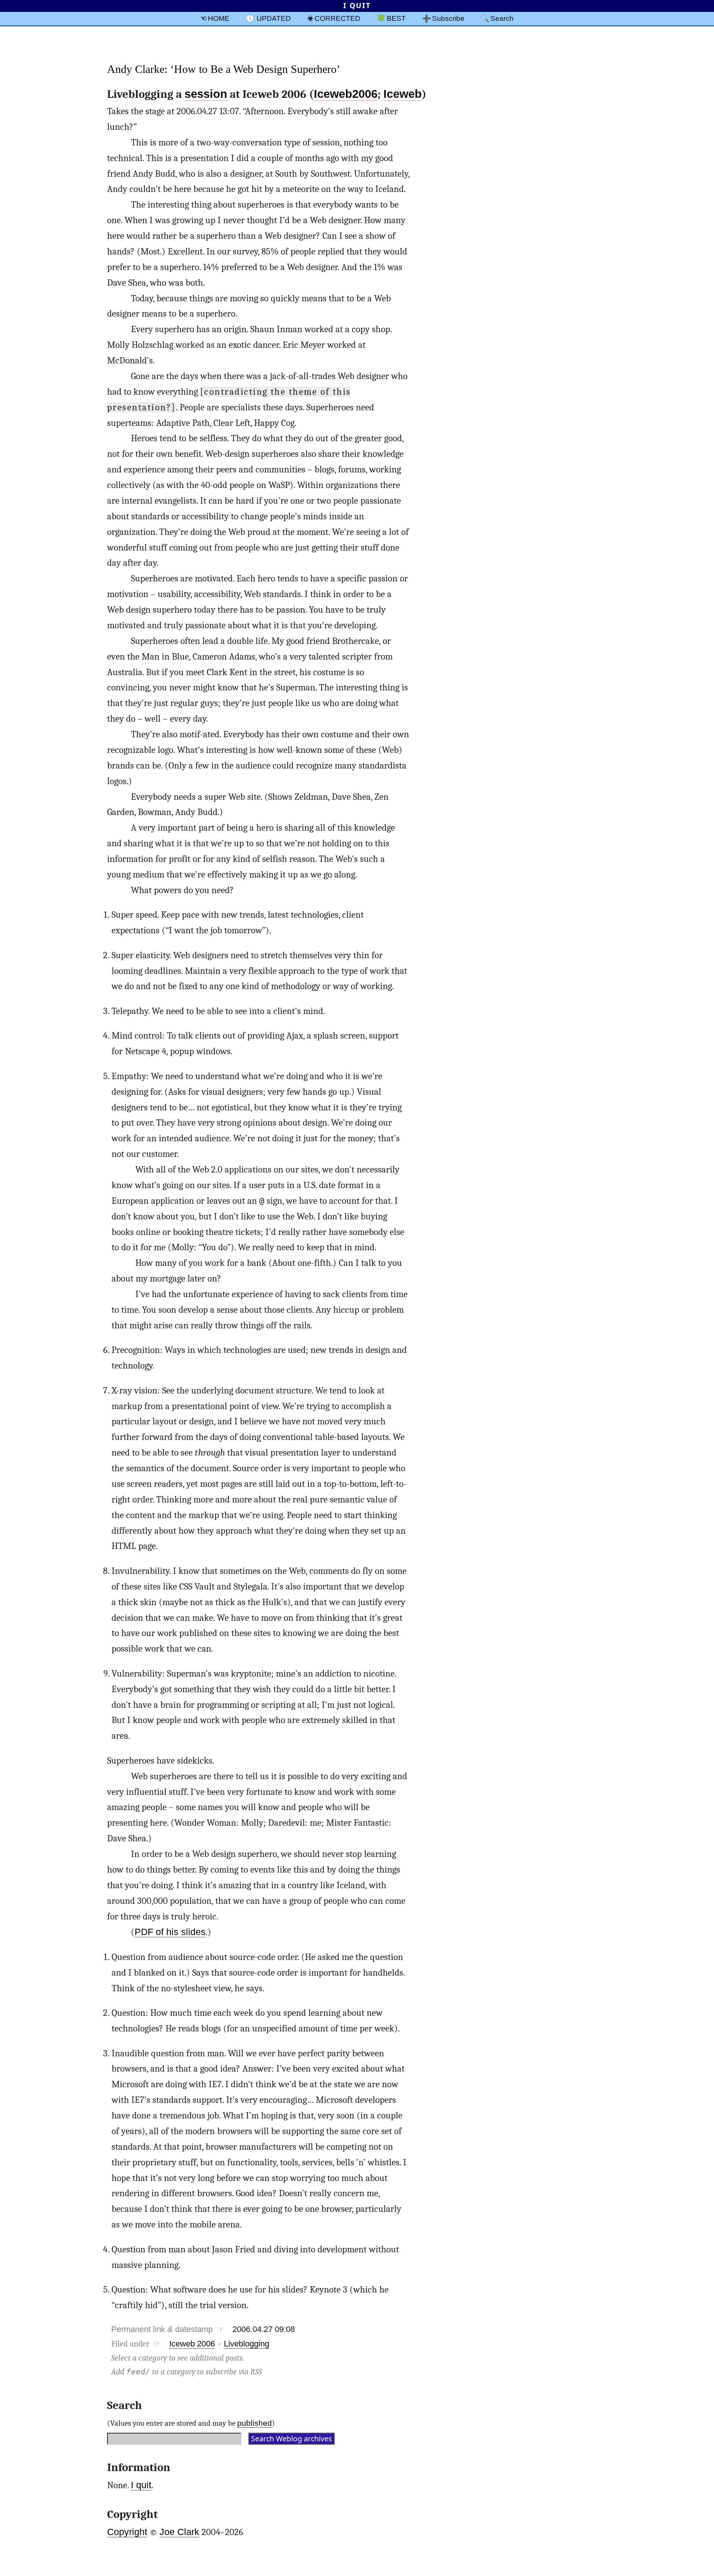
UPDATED (274, 18)
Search (502, 18)
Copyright (127, 2532)
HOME (219, 18)
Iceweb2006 (346, 94)
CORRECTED (337, 18)
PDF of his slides (170, 1932)
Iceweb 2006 (192, 2344)
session (206, 94)
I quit (141, 2485)
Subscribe (448, 18)
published (255, 2423)
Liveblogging (247, 2344)
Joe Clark (179, 2532)
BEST (396, 18)
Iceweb (403, 94)
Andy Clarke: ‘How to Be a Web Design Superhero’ (224, 69)
